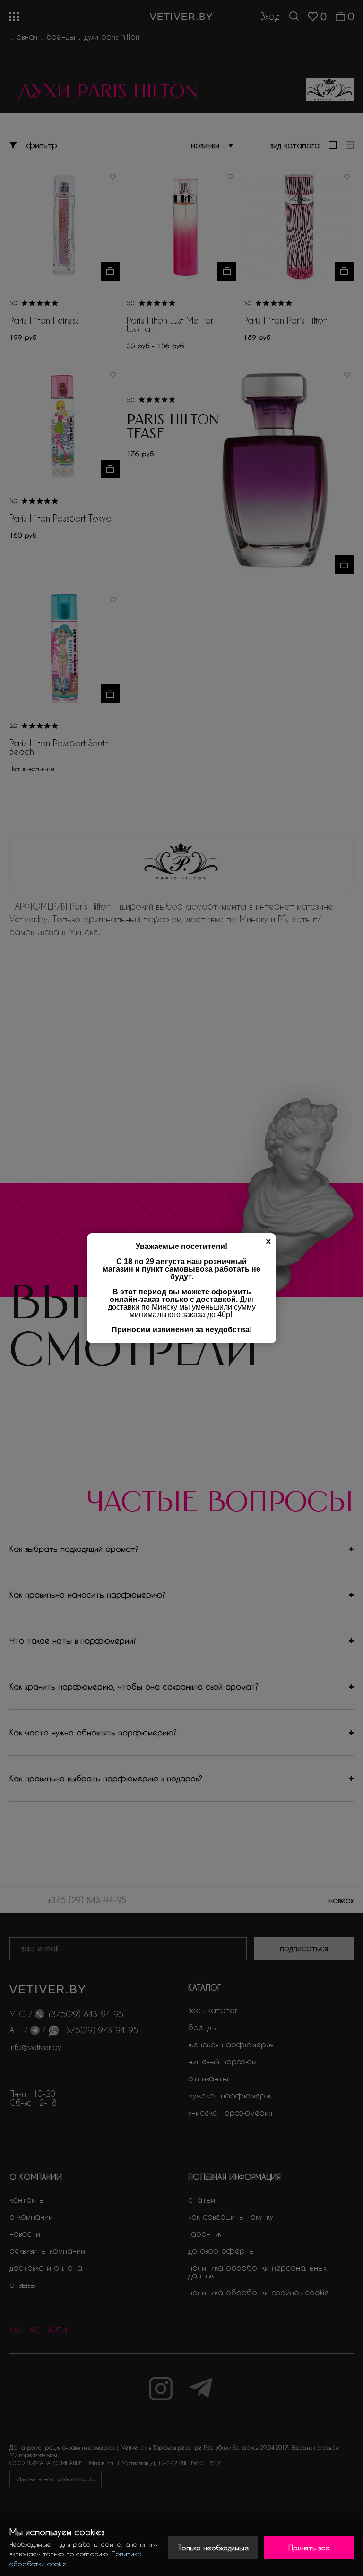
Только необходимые (213, 2548)
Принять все (309, 2548)
